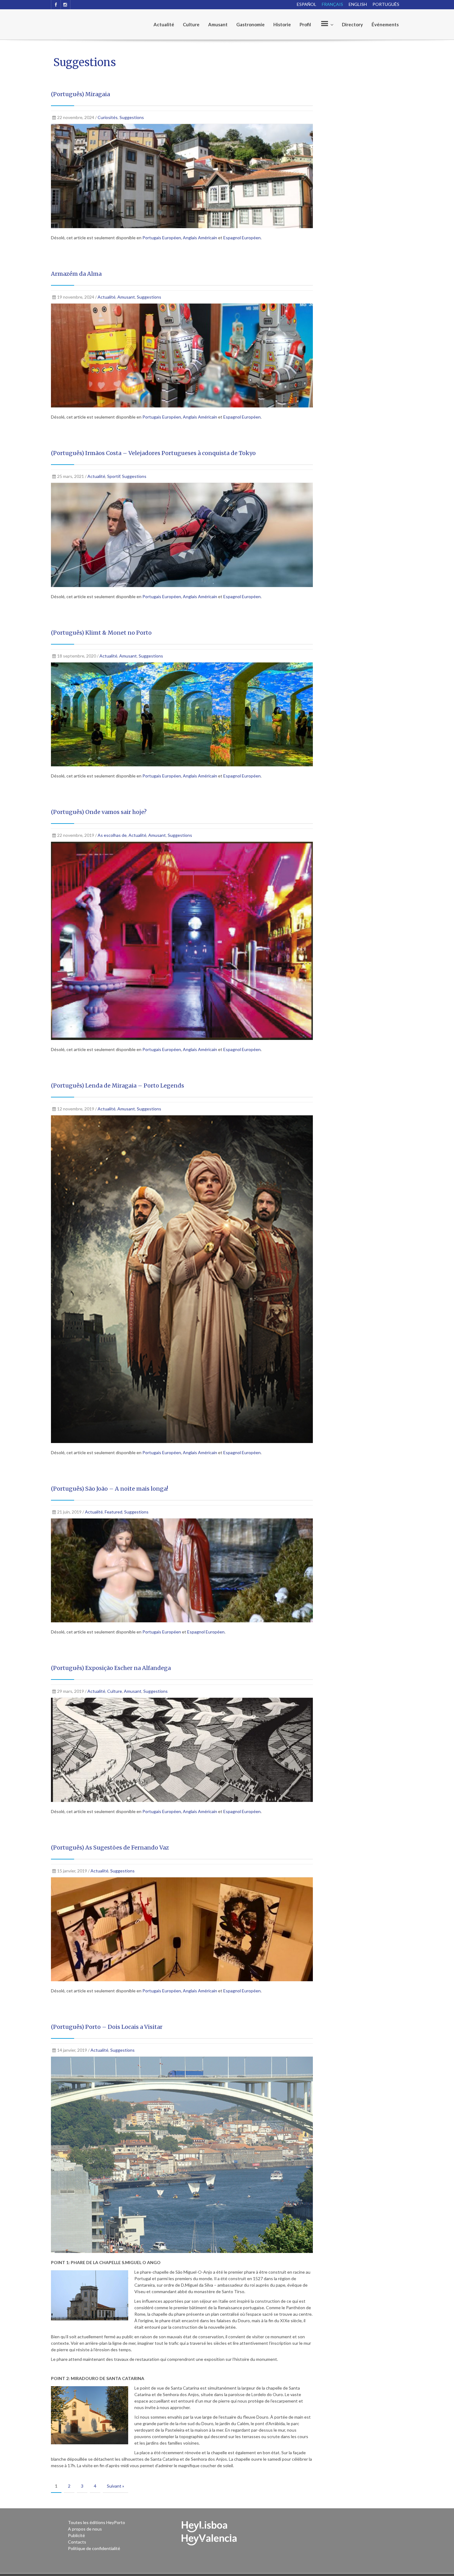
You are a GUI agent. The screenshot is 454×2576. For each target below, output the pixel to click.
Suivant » (116, 2486)
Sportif (114, 476)
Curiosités (108, 117)
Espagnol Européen (242, 238)
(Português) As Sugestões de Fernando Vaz (110, 1848)
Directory (352, 24)
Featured (114, 1512)
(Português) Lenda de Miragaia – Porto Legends (118, 1086)
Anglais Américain (200, 238)
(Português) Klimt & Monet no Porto (101, 633)
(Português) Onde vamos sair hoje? (99, 812)
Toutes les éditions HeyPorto (97, 2522)
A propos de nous (85, 2529)
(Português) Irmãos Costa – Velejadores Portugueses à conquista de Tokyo (153, 453)
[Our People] (326, 24)
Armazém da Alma (76, 274)
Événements (385, 24)
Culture (191, 24)
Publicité (76, 2535)
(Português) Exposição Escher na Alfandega (111, 1668)
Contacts (77, 2542)
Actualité (164, 24)
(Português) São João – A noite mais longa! (109, 1489)
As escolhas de (112, 835)
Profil (305, 24)
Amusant (218, 24)
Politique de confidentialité (94, 2548)
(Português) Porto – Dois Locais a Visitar (107, 2027)
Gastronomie (250, 24)
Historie (282, 24)
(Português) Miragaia (80, 94)
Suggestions (132, 117)
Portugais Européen (162, 238)
